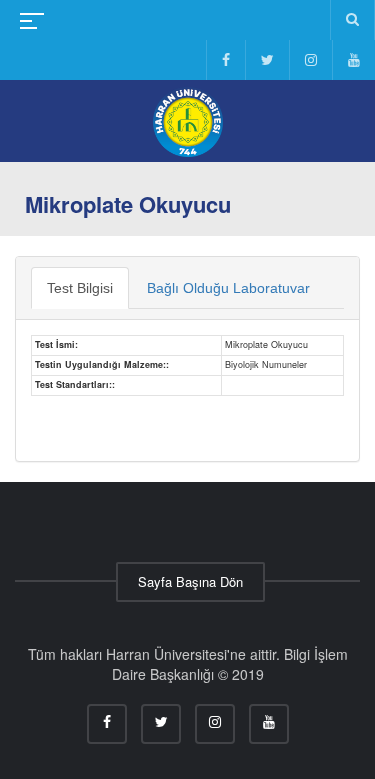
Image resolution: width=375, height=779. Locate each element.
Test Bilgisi (80, 288)
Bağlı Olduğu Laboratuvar (228, 288)
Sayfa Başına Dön (190, 581)
